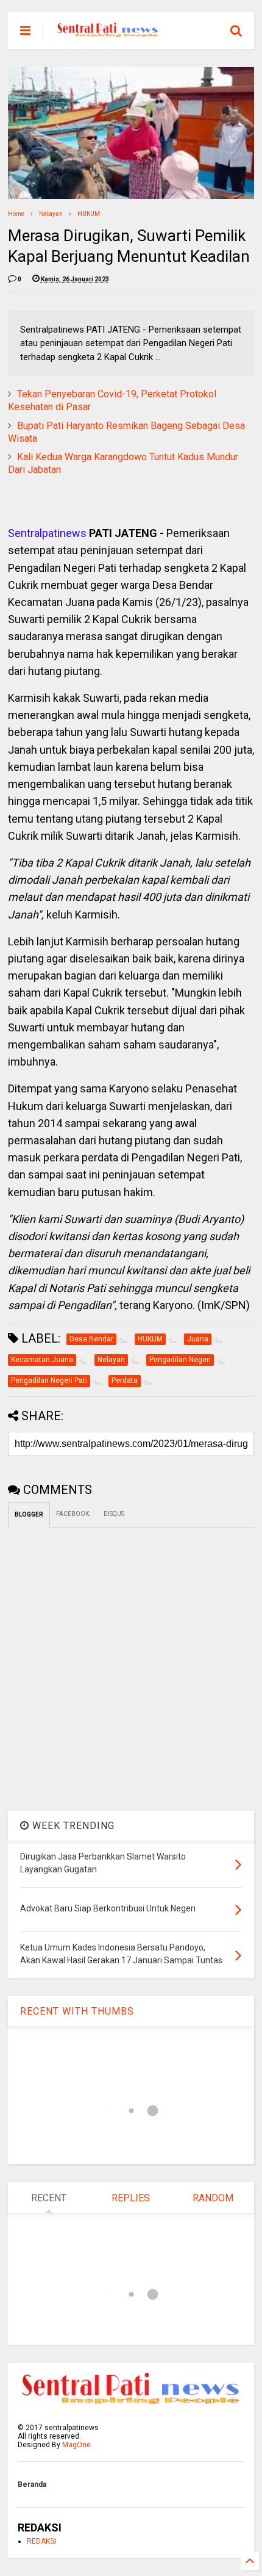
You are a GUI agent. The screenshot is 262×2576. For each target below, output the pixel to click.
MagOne (76, 2445)
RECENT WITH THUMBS (77, 2011)
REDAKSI (41, 2541)
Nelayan (51, 214)
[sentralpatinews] (109, 34)
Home (16, 214)
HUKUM (89, 214)
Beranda (32, 2484)
